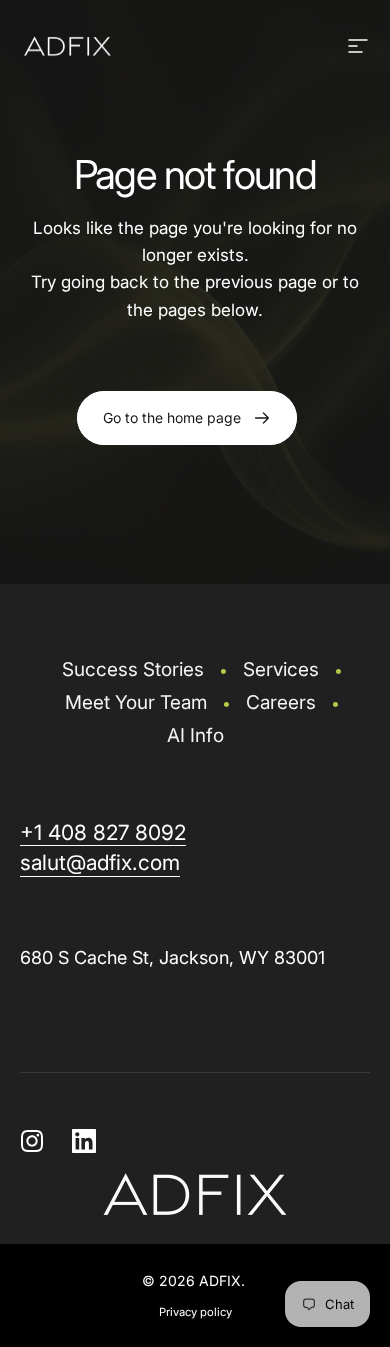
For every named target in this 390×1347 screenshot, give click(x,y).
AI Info (195, 735)
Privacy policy (195, 1312)
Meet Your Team (136, 702)
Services (281, 669)
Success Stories (133, 669)
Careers (281, 702)
